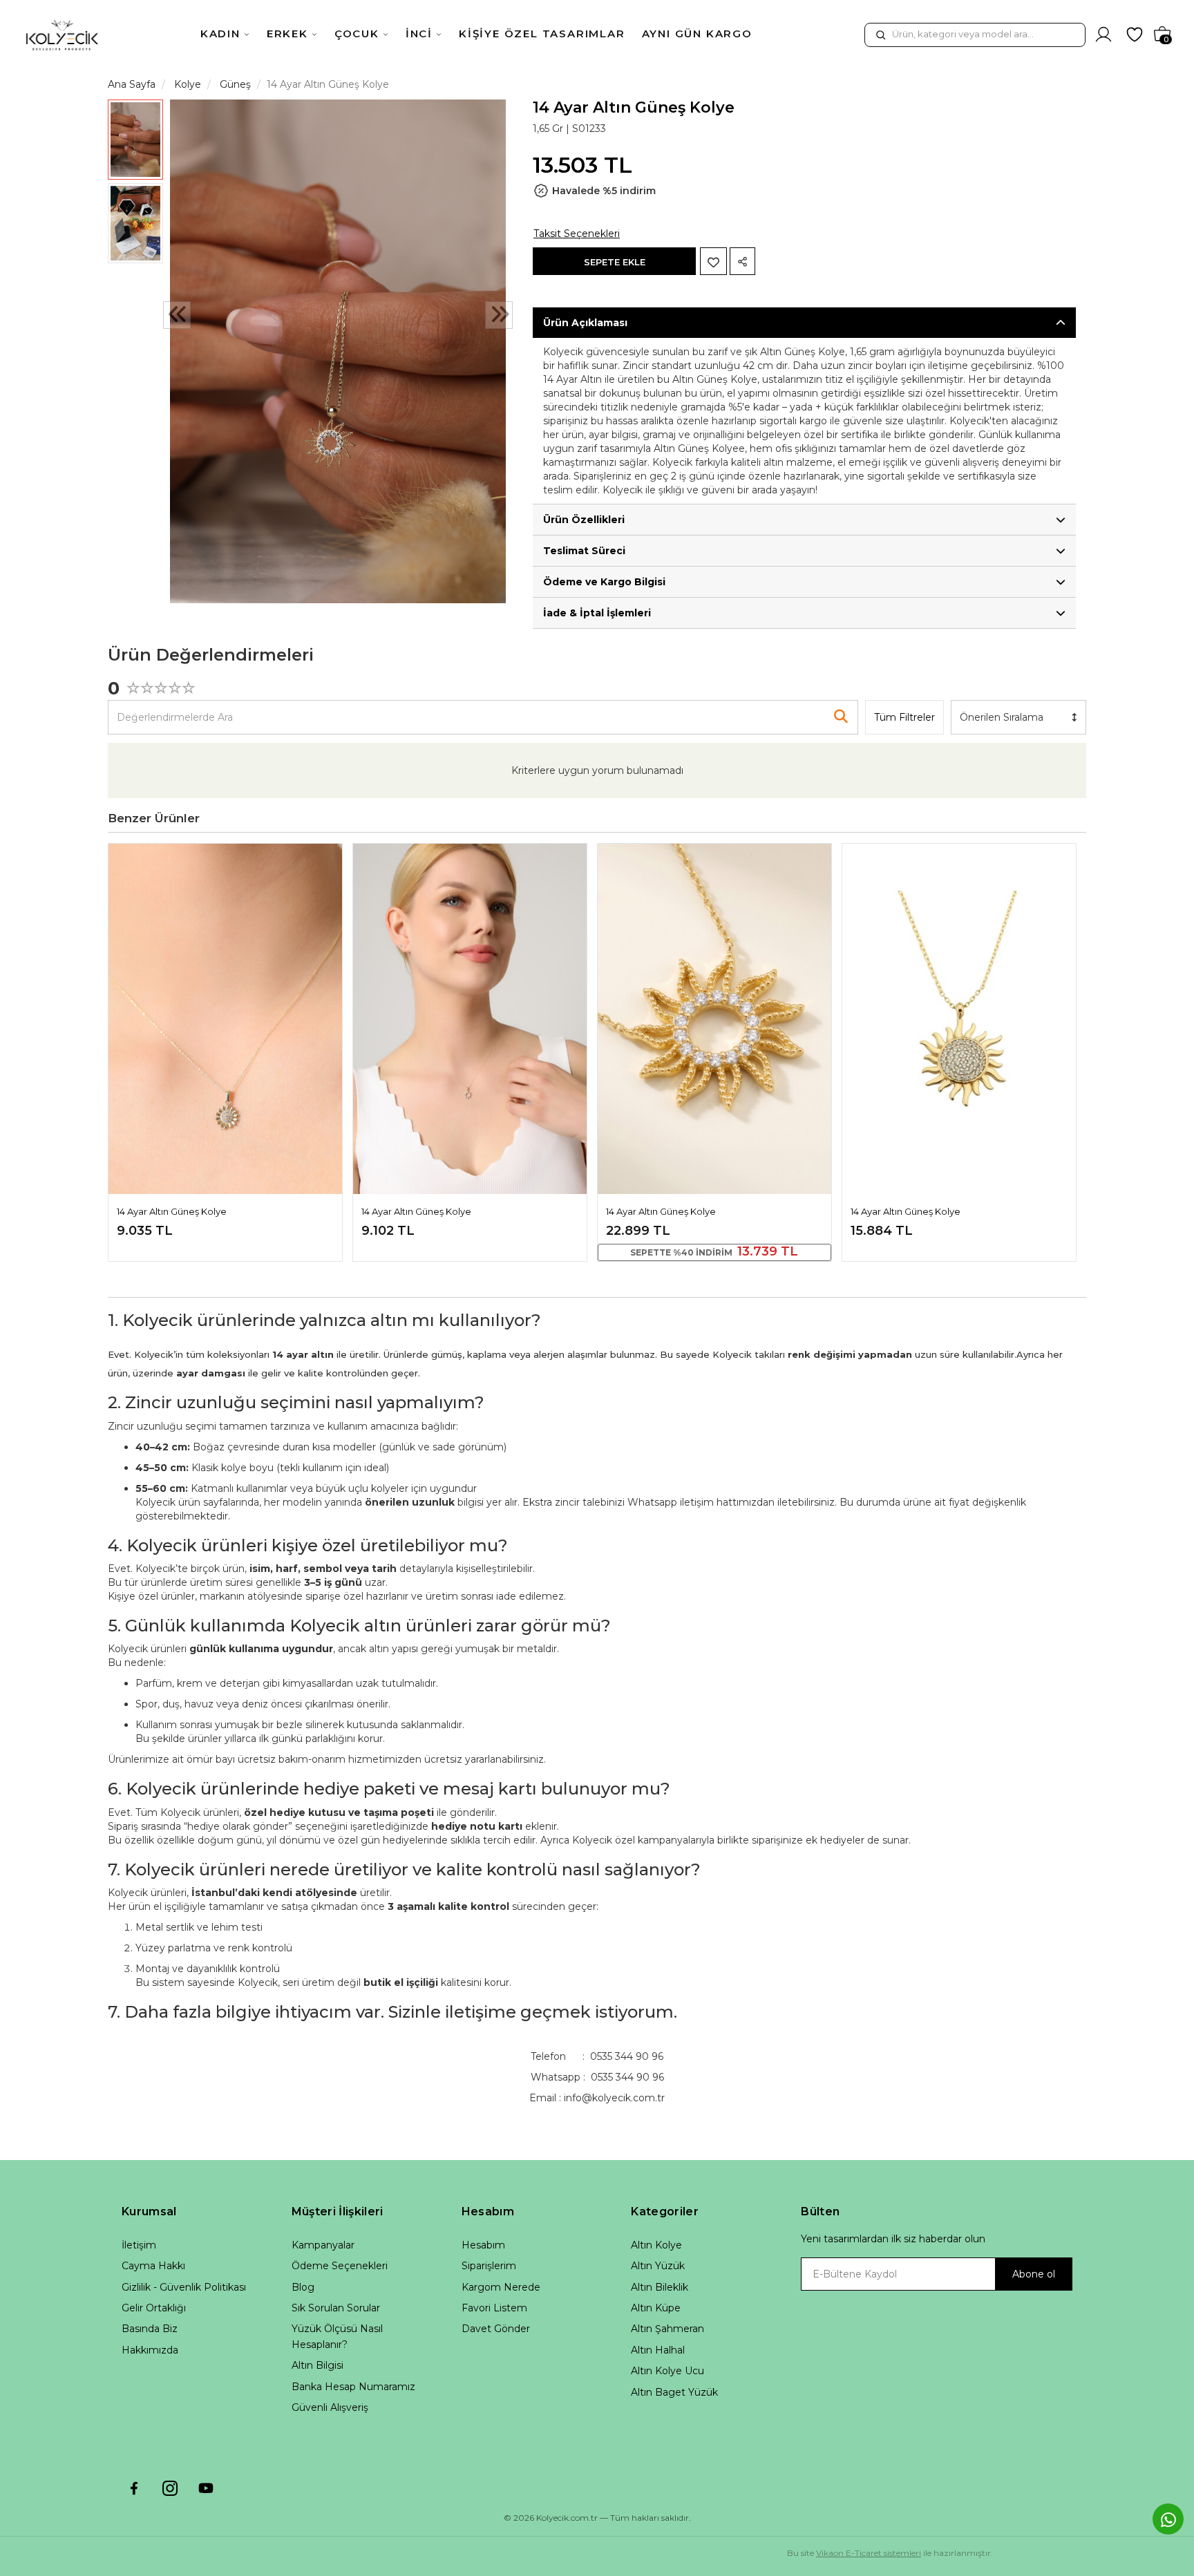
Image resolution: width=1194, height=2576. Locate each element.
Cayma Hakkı (153, 2266)
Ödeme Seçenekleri (340, 2266)
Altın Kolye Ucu (667, 2371)
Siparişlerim (489, 2266)
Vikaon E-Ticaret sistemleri (869, 2553)
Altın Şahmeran (667, 2329)
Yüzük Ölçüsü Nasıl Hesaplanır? (337, 2336)
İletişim (139, 2245)
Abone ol (1034, 2274)
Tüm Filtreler (904, 717)
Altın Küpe (656, 2308)
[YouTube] (206, 2488)
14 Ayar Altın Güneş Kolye (172, 1211)
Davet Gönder (496, 2329)
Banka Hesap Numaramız (353, 2387)
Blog (303, 2287)
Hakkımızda (150, 2350)
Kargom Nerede (501, 2287)
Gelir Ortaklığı (154, 2308)
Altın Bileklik (660, 2287)
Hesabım (483, 2245)
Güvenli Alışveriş (330, 2407)
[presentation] (177, 315)
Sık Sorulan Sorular (336, 2308)
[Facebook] (134, 2488)
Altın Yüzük (658, 2266)
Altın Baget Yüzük (674, 2392)
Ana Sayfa (132, 84)
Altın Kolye (656, 2245)
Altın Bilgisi (318, 2365)
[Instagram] (170, 2488)
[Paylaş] (742, 261)
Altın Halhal (658, 2350)
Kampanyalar (323, 2245)
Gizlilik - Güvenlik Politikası (184, 2287)
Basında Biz (150, 2329)
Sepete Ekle (615, 262)
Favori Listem (494, 2308)
